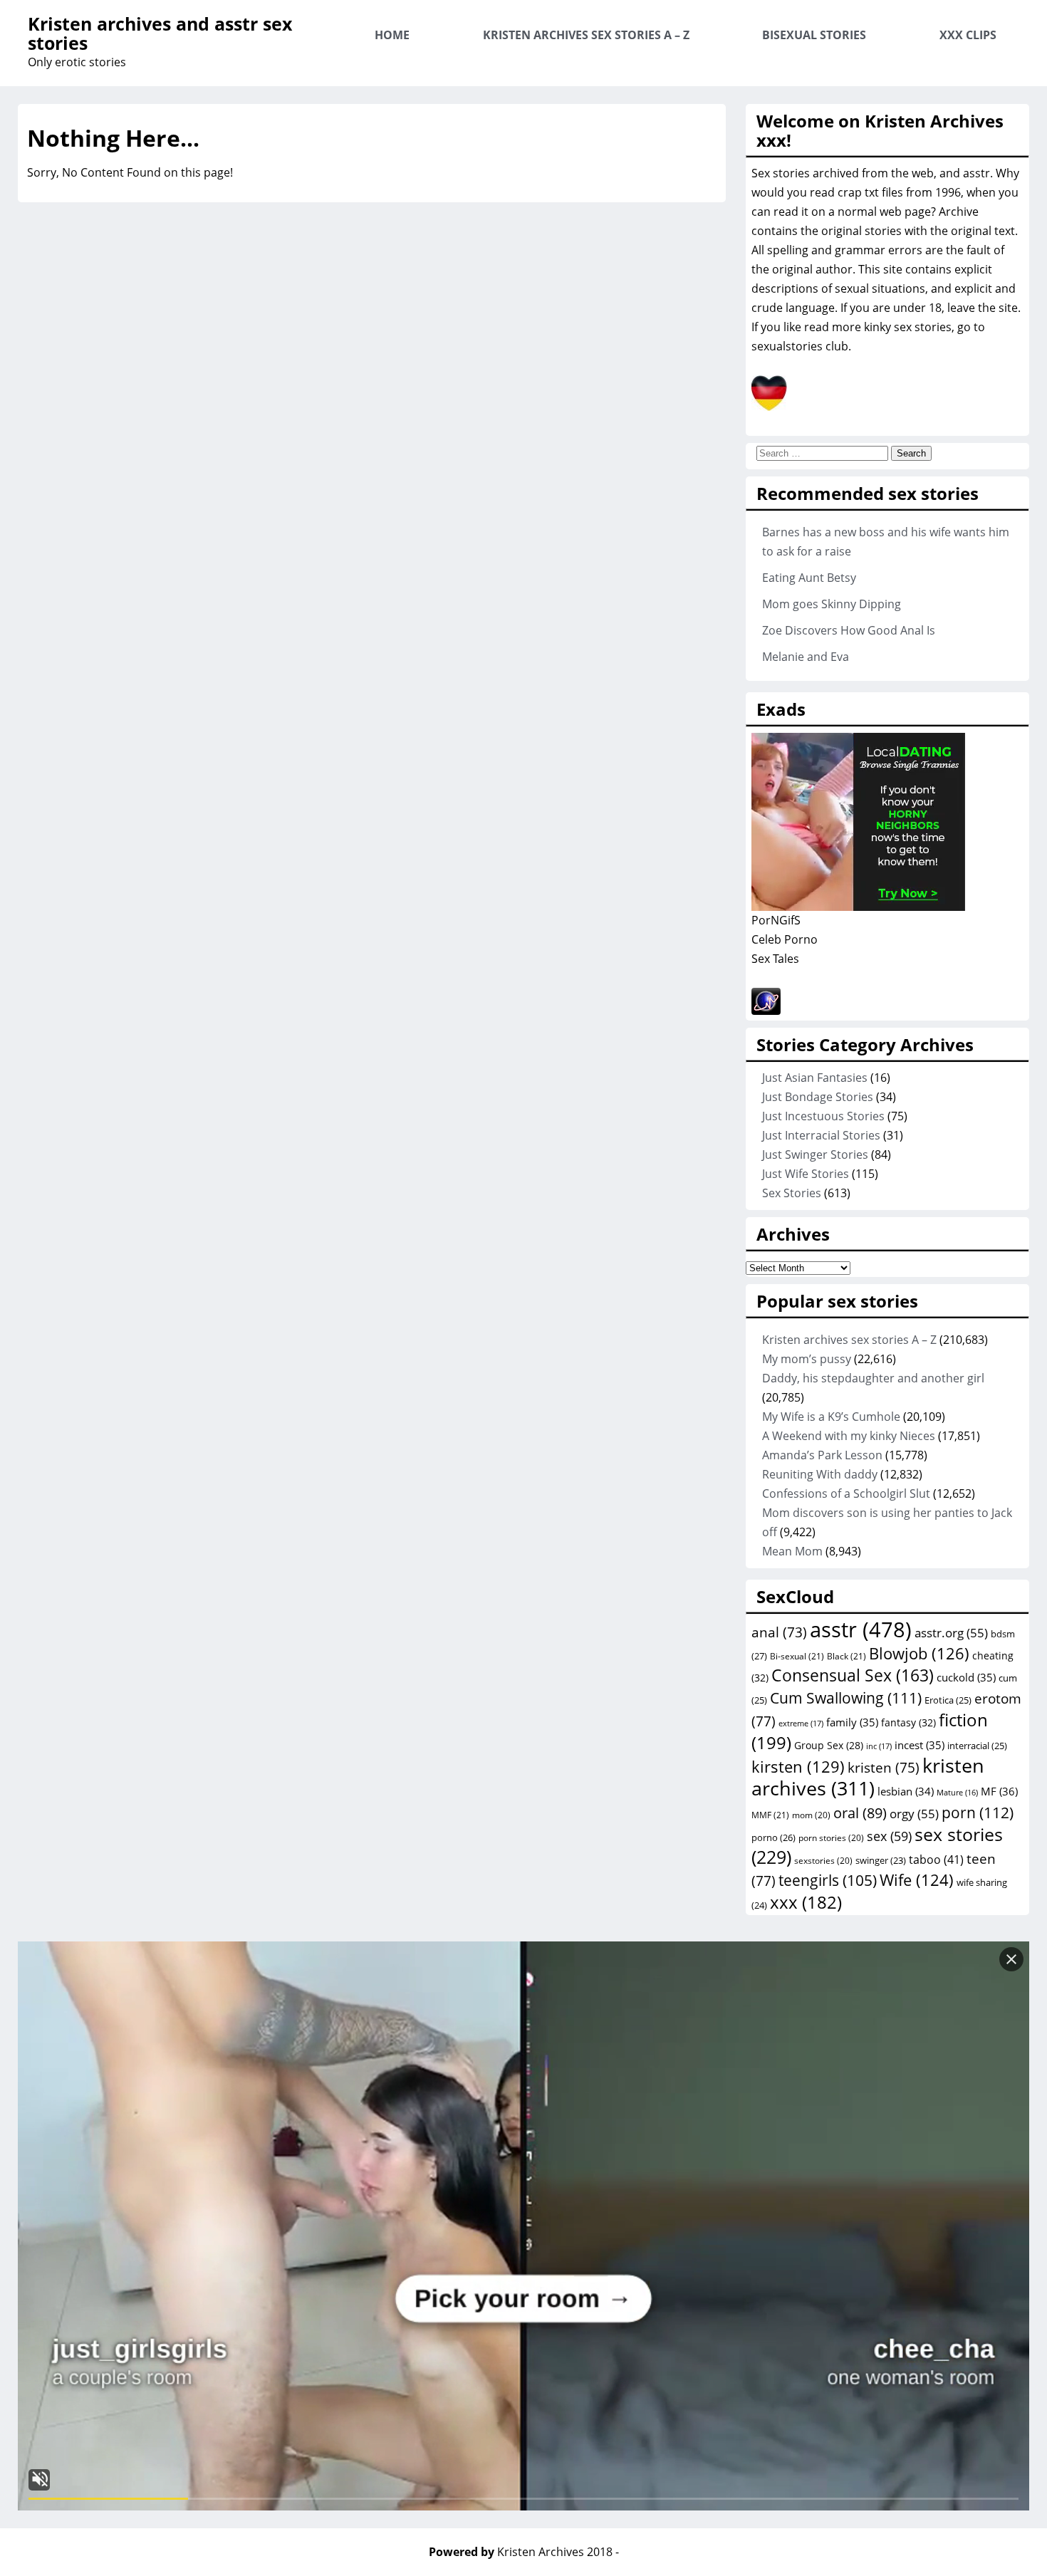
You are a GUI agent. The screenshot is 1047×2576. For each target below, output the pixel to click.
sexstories (823, 1860)
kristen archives (868, 1777)
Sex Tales (775, 959)
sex (889, 1836)
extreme (801, 1723)
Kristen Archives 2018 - (558, 2552)
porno (773, 1837)
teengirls (828, 1880)
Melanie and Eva (806, 657)
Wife (917, 1880)
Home (392, 35)
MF (999, 1791)
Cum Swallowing (846, 1698)
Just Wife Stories (806, 1174)
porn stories (831, 1837)
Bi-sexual (797, 1656)
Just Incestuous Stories (823, 1116)
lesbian (906, 1791)
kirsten (798, 1766)
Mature (957, 1793)
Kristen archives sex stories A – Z (586, 35)
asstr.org (951, 1632)
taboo (936, 1860)
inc (879, 1746)
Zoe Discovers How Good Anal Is (849, 630)
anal (779, 1632)
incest (920, 1745)
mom (811, 1815)
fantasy (908, 1722)
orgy (914, 1813)
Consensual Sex (853, 1675)
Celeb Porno (785, 939)
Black (847, 1656)
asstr (861, 1629)
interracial (977, 1746)
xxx (806, 1902)
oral (860, 1813)
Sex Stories (792, 1193)
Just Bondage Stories (818, 1097)
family (852, 1722)
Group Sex (829, 1745)
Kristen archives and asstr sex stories (160, 33)
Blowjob (919, 1653)
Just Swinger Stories (815, 1154)
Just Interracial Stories (821, 1135)
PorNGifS (776, 920)
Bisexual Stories (814, 35)
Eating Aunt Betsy (809, 578)
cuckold (966, 1677)
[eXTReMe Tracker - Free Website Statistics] (766, 1011)
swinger (881, 1861)
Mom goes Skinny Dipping (832, 604)
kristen (884, 1768)
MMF (770, 1815)
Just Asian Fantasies (815, 1078)
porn (978, 1812)
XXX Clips (968, 35)
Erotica (948, 1700)
